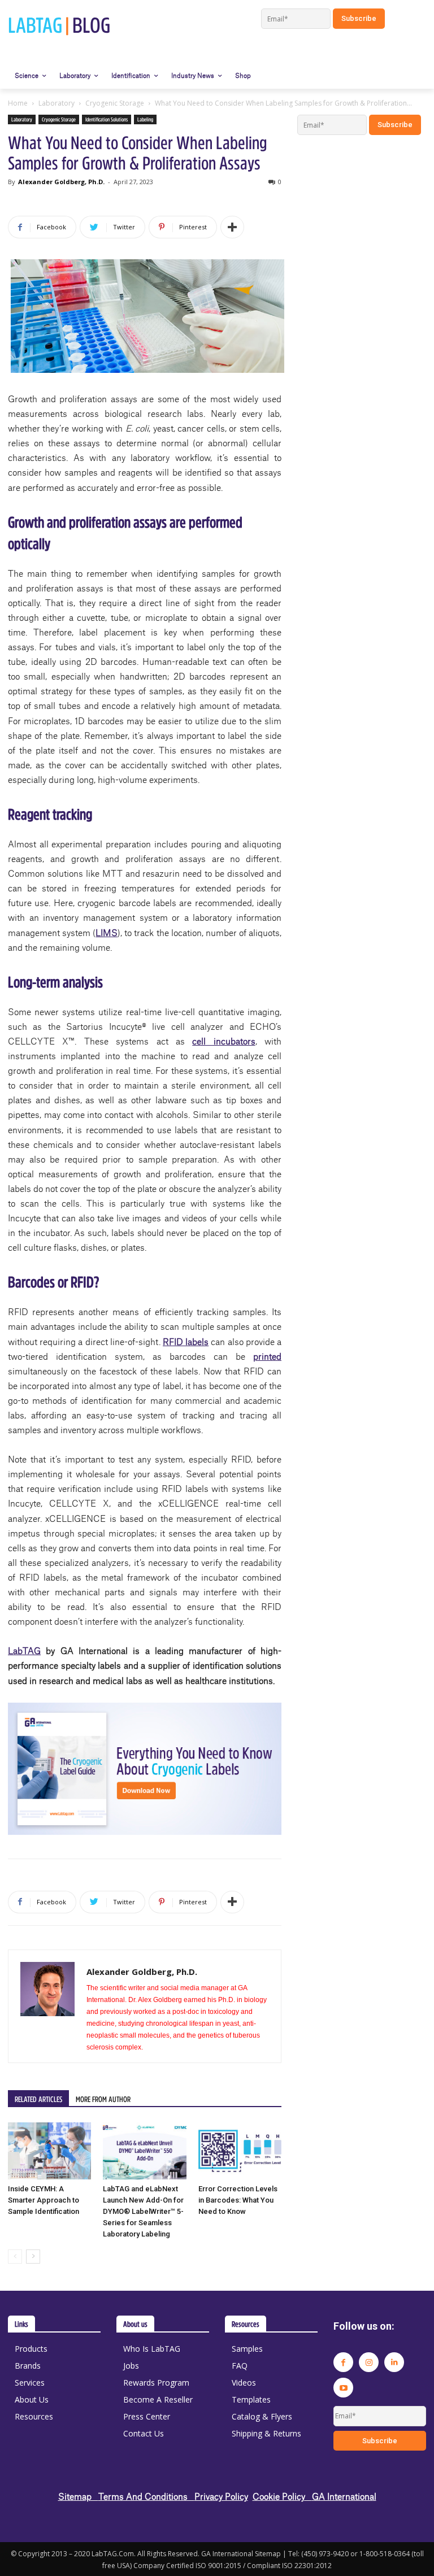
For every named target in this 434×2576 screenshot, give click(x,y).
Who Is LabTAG (152, 2349)
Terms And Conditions (146, 2496)
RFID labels (186, 1341)
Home (18, 103)
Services (30, 2383)
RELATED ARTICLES (38, 2099)
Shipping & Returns (266, 2433)
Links (21, 2324)
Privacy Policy (221, 2496)
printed (267, 1356)
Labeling (145, 119)
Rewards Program (156, 2383)
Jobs (131, 2366)
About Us (32, 2399)
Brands (28, 2366)
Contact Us (144, 2433)
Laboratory (57, 103)
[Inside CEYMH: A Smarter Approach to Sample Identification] (49, 2151)
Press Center (147, 2416)
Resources (34, 2416)
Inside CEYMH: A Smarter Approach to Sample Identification (44, 2200)
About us (135, 2324)
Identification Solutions (107, 119)
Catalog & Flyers (262, 2416)
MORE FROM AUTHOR (103, 2099)
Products (31, 2349)
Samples (247, 2349)
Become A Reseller (158, 2399)
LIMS (107, 932)
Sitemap (78, 2496)
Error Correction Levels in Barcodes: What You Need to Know (238, 2200)
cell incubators (223, 1041)
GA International (344, 2496)
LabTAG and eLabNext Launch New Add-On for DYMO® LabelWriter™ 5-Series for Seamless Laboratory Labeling (143, 2211)
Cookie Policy (282, 2496)
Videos (244, 2383)
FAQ (240, 2366)
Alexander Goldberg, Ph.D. (61, 182)
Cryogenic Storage (115, 103)
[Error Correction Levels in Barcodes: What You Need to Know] (240, 2151)
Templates (251, 2399)
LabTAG (24, 1650)
